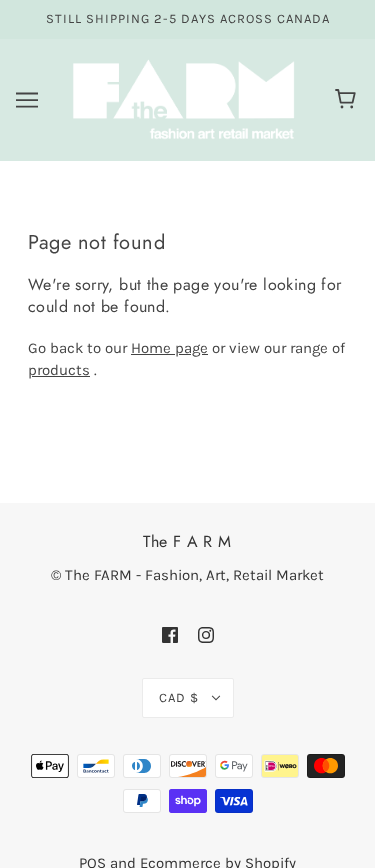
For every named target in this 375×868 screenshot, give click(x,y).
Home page (169, 348)
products (59, 370)
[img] (170, 634)
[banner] (183, 98)
